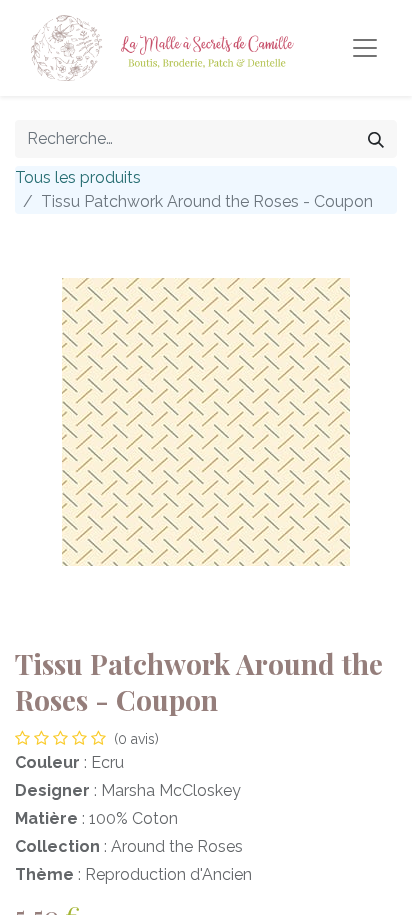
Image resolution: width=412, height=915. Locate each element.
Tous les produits (78, 177)
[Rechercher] (376, 139)
